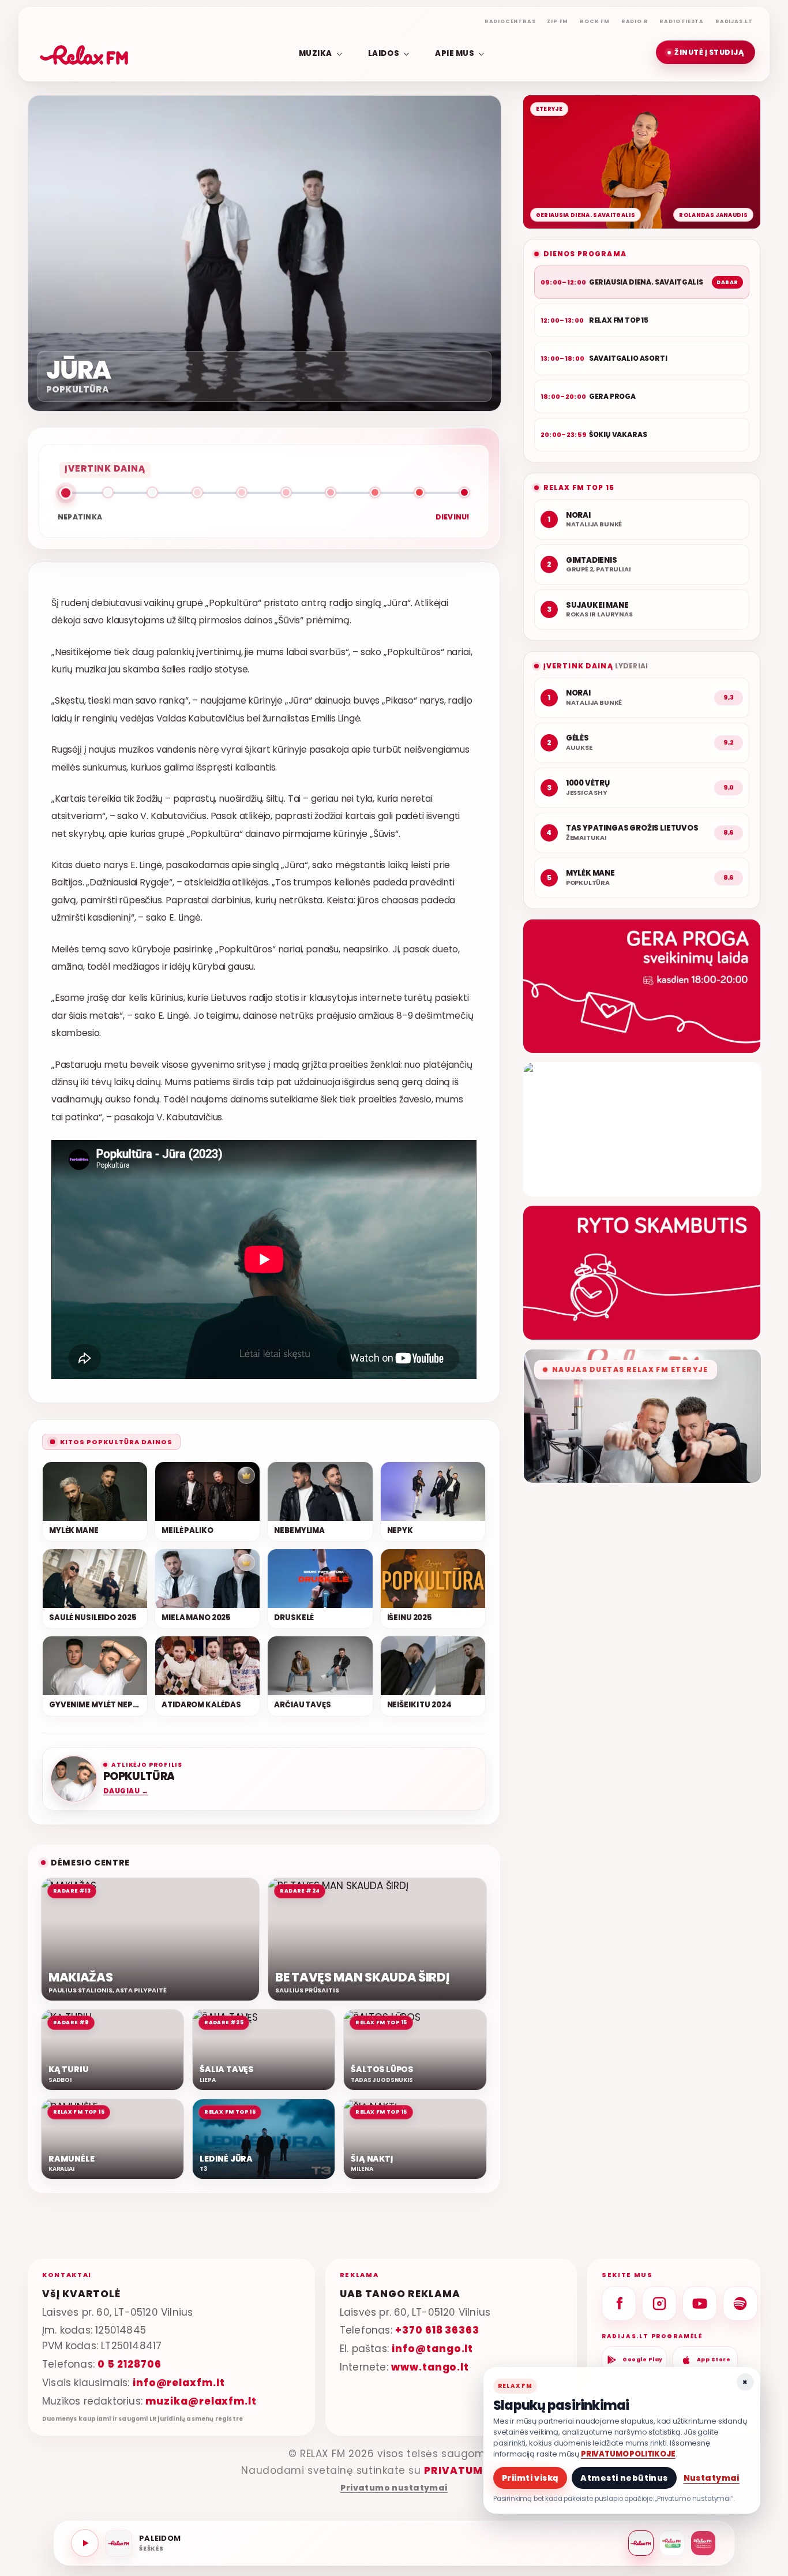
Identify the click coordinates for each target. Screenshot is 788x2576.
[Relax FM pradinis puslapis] (84, 53)
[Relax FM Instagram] (659, 2304)
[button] (706, 52)
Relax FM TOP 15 (579, 487)
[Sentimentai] (703, 2543)
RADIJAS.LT (734, 21)
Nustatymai (712, 2478)
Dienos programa (585, 254)
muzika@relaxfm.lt (201, 2401)
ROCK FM (595, 21)
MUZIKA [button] (316, 53)
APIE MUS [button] (455, 53)
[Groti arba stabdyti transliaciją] (85, 2543)
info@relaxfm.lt (179, 2383)
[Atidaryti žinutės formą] (642, 986)
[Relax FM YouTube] (700, 2304)
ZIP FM (558, 21)
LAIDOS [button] (384, 53)
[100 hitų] (672, 2543)
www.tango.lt (430, 2367)
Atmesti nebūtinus (624, 2478)
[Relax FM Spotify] (740, 2304)
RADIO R (635, 21)
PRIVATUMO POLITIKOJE (628, 2454)
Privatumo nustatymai (394, 2488)
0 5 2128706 (129, 2364)
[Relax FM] (641, 2543)
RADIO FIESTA (682, 21)
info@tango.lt (432, 2349)
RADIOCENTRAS (510, 21)
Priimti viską (530, 2478)
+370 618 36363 (437, 2330)
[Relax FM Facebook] (619, 2304)
